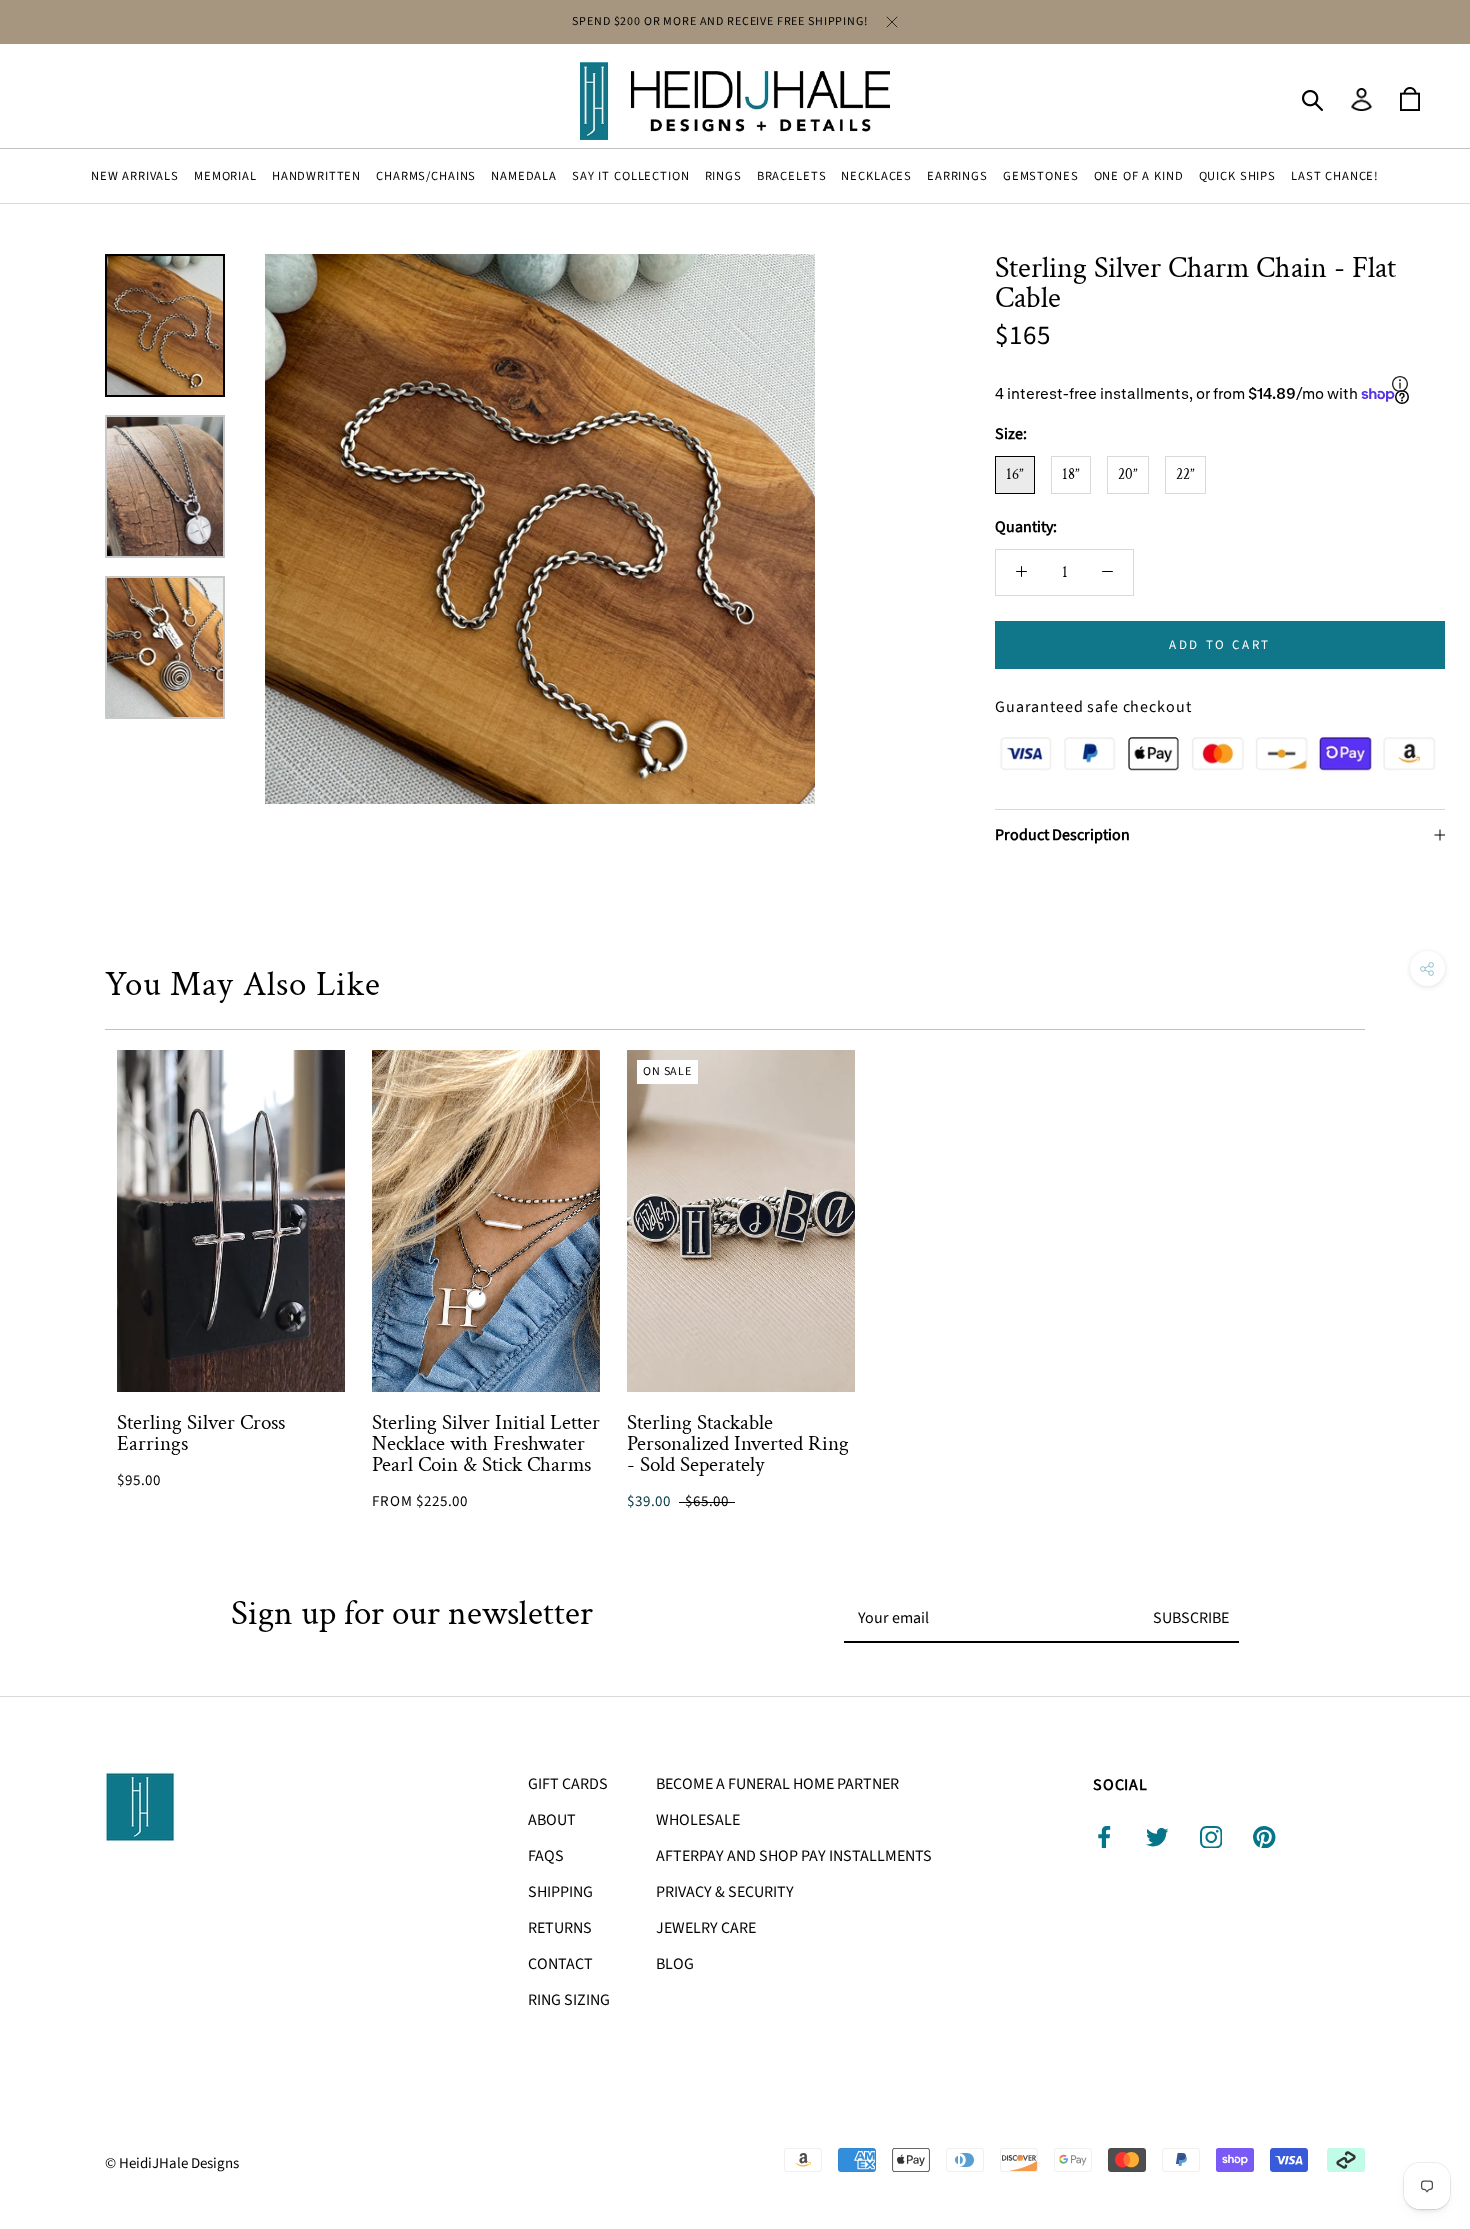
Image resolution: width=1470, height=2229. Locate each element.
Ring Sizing (569, 2000)
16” (1015, 474)
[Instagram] (1211, 1836)
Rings (723, 176)
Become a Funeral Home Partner (777, 1784)
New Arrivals (135, 176)
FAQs (546, 1856)
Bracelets (792, 176)
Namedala (524, 176)
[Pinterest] (1264, 1836)
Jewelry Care (706, 1928)
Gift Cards (568, 1784)
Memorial (225, 176)
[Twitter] (1157, 1836)
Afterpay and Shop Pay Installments (794, 1856)
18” (1071, 474)
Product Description (1062, 835)
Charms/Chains (426, 176)
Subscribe (1191, 1618)
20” (1128, 474)
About (552, 1820)
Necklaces (876, 176)
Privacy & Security (725, 1892)
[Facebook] (1104, 1836)
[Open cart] (1410, 100)
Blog (675, 1964)
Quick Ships (1237, 176)
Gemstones (1041, 176)
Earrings (957, 176)
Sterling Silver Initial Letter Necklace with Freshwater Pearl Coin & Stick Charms (486, 1443)
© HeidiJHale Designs (172, 2163)
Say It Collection (630, 176)
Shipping (560, 1892)
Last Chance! (1335, 176)
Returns (560, 1928)
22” (1185, 474)
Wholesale (698, 1820)
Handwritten (316, 176)
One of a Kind (1139, 176)
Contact (560, 1964)
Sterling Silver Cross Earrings (201, 1433)
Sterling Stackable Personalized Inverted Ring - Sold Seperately (738, 1443)
